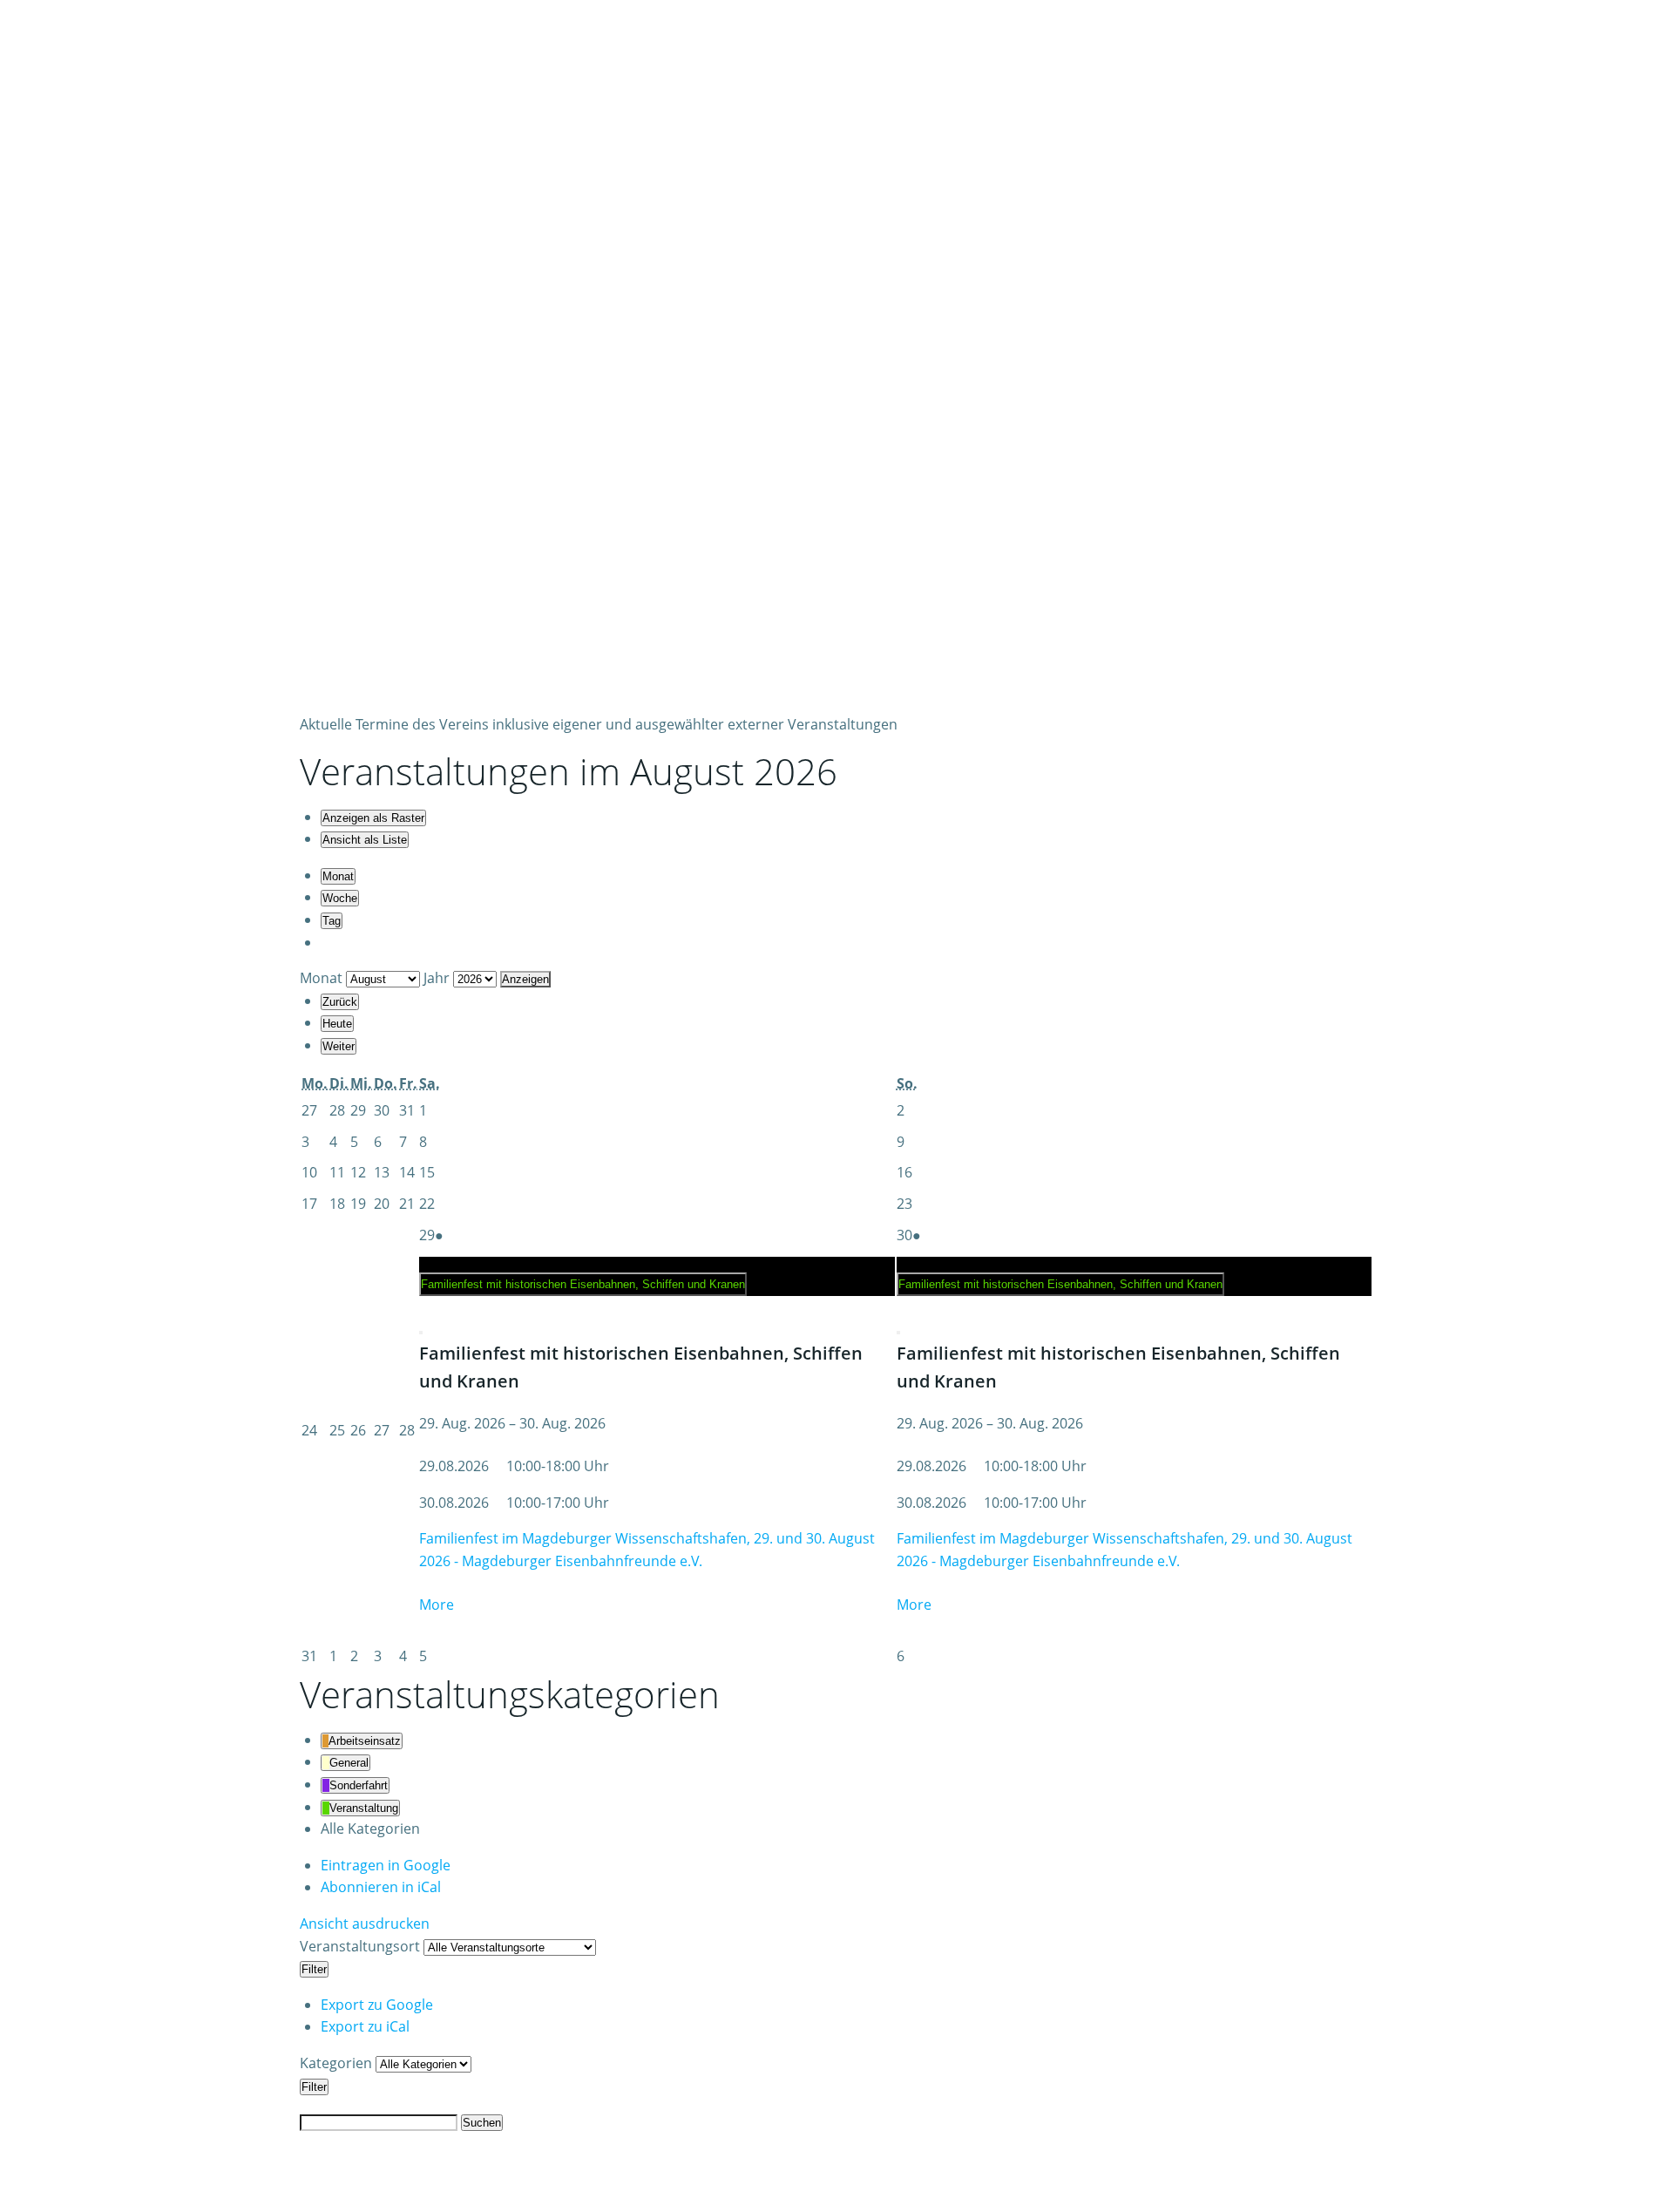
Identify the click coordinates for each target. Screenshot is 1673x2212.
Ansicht (365, 1924)
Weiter (339, 1046)
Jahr (437, 978)
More (437, 1605)
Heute (337, 1024)
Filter (315, 1969)
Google (386, 1865)
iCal (381, 1887)
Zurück (340, 1002)
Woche (340, 898)
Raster (373, 818)
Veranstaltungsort (360, 1946)
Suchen (482, 2122)
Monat (338, 876)
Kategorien (338, 2063)
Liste (365, 840)
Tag (332, 921)
